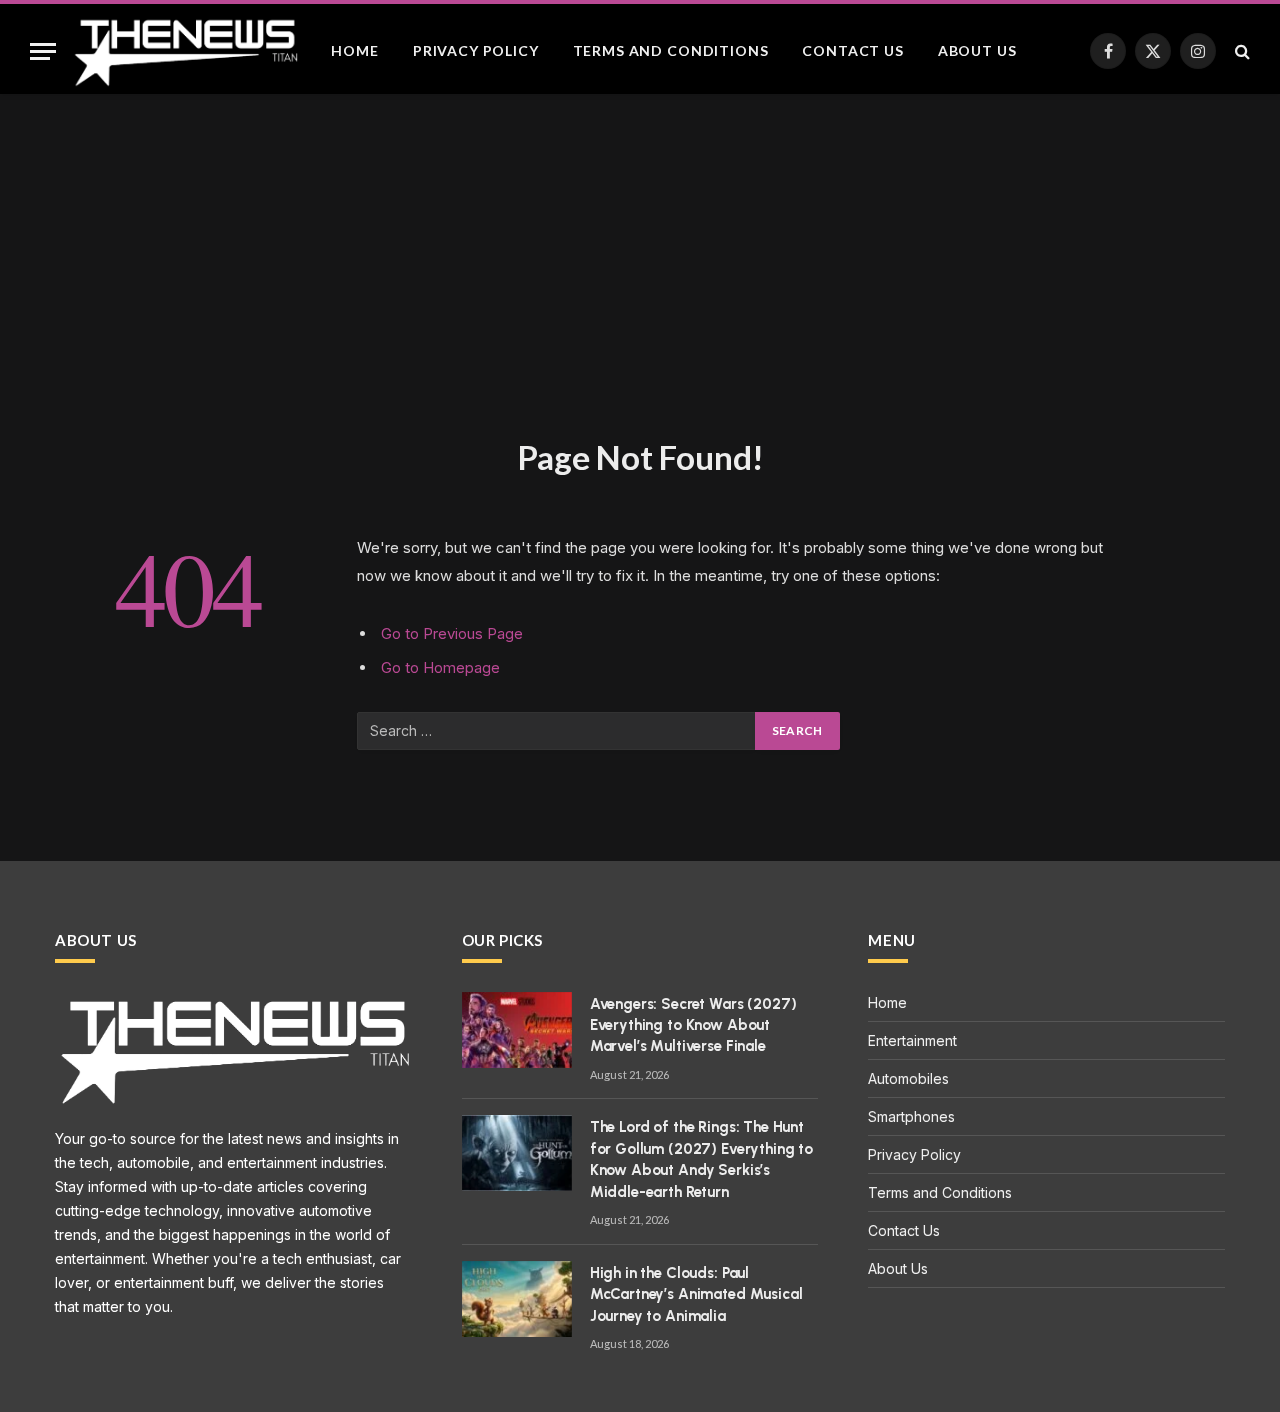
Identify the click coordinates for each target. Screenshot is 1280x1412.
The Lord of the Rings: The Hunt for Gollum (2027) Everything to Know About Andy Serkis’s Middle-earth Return (701, 1159)
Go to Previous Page (452, 633)
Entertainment (912, 1040)
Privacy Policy (476, 50)
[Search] (1240, 51)
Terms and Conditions (671, 50)
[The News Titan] (185, 51)
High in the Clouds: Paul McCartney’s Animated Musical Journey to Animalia (696, 1294)
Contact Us (852, 50)
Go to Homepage (440, 667)
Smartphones (911, 1116)
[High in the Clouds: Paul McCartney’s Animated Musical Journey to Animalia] (517, 1299)
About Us (977, 50)
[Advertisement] (640, 286)
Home (354, 50)
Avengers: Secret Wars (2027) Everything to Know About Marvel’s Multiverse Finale (693, 1025)
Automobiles (908, 1078)
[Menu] (43, 51)
